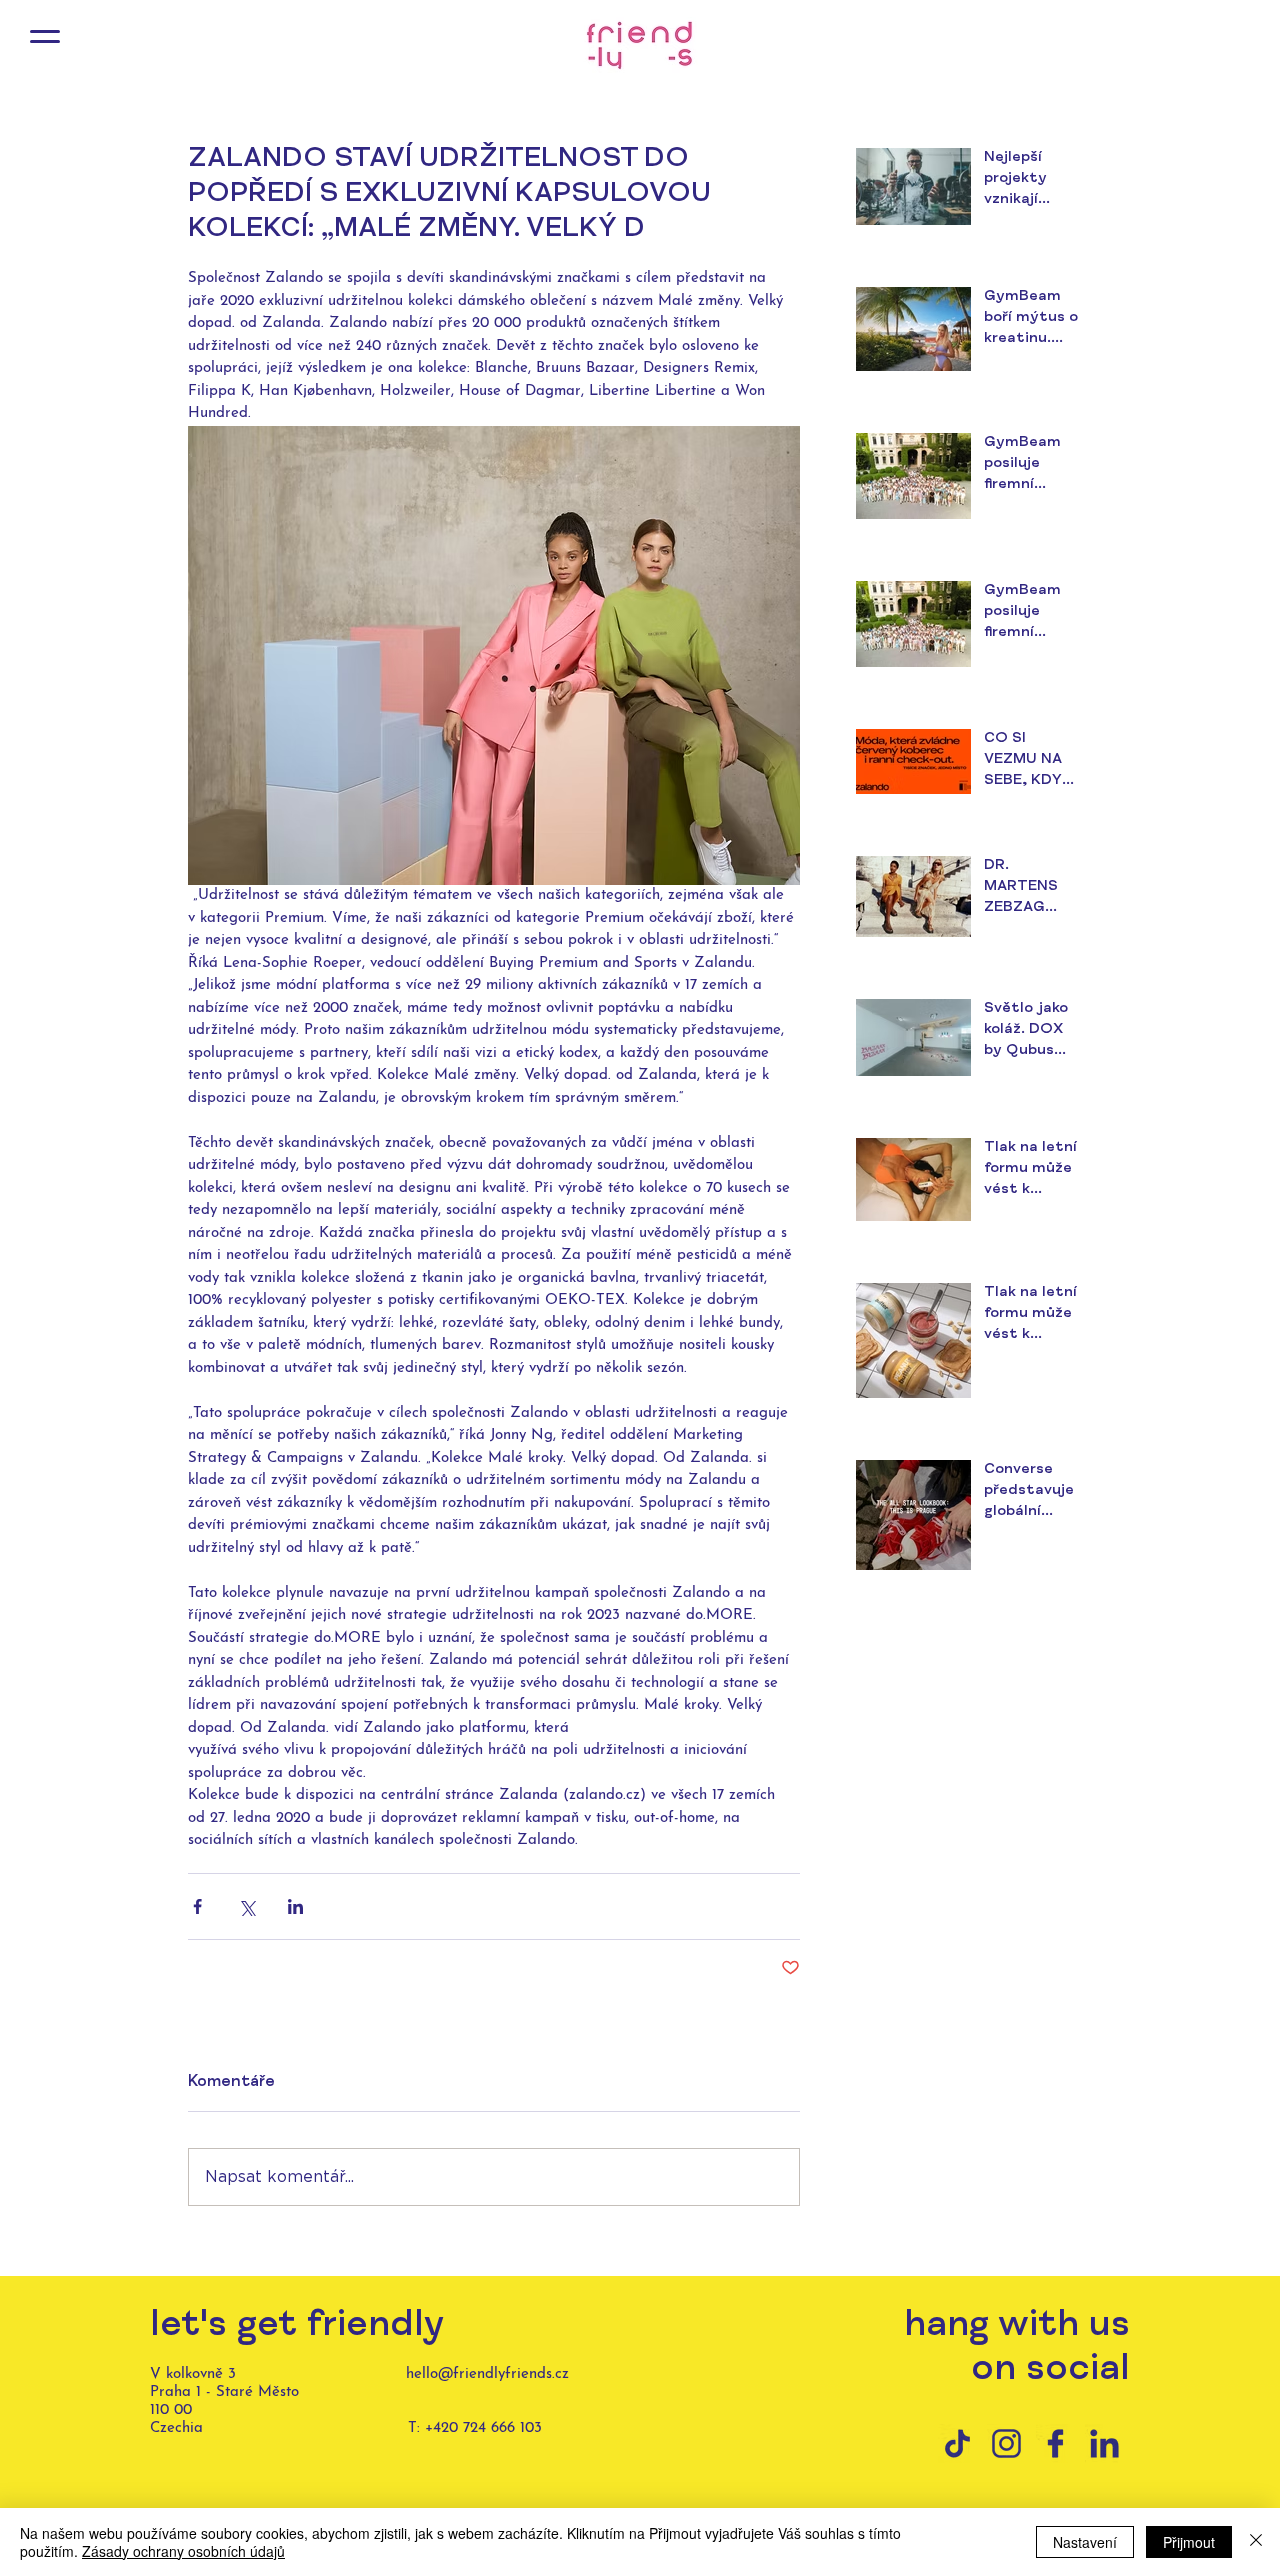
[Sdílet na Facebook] (197, 1906)
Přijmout (1189, 2542)
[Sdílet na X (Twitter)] (246, 1906)
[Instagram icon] (1006, 2443)
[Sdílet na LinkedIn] (295, 1906)
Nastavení (1085, 2542)
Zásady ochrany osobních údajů (183, 2551)
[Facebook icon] (1055, 2443)
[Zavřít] (1256, 2542)
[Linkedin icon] (1104, 2443)
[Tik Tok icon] (957, 2443)
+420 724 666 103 (483, 2428)
